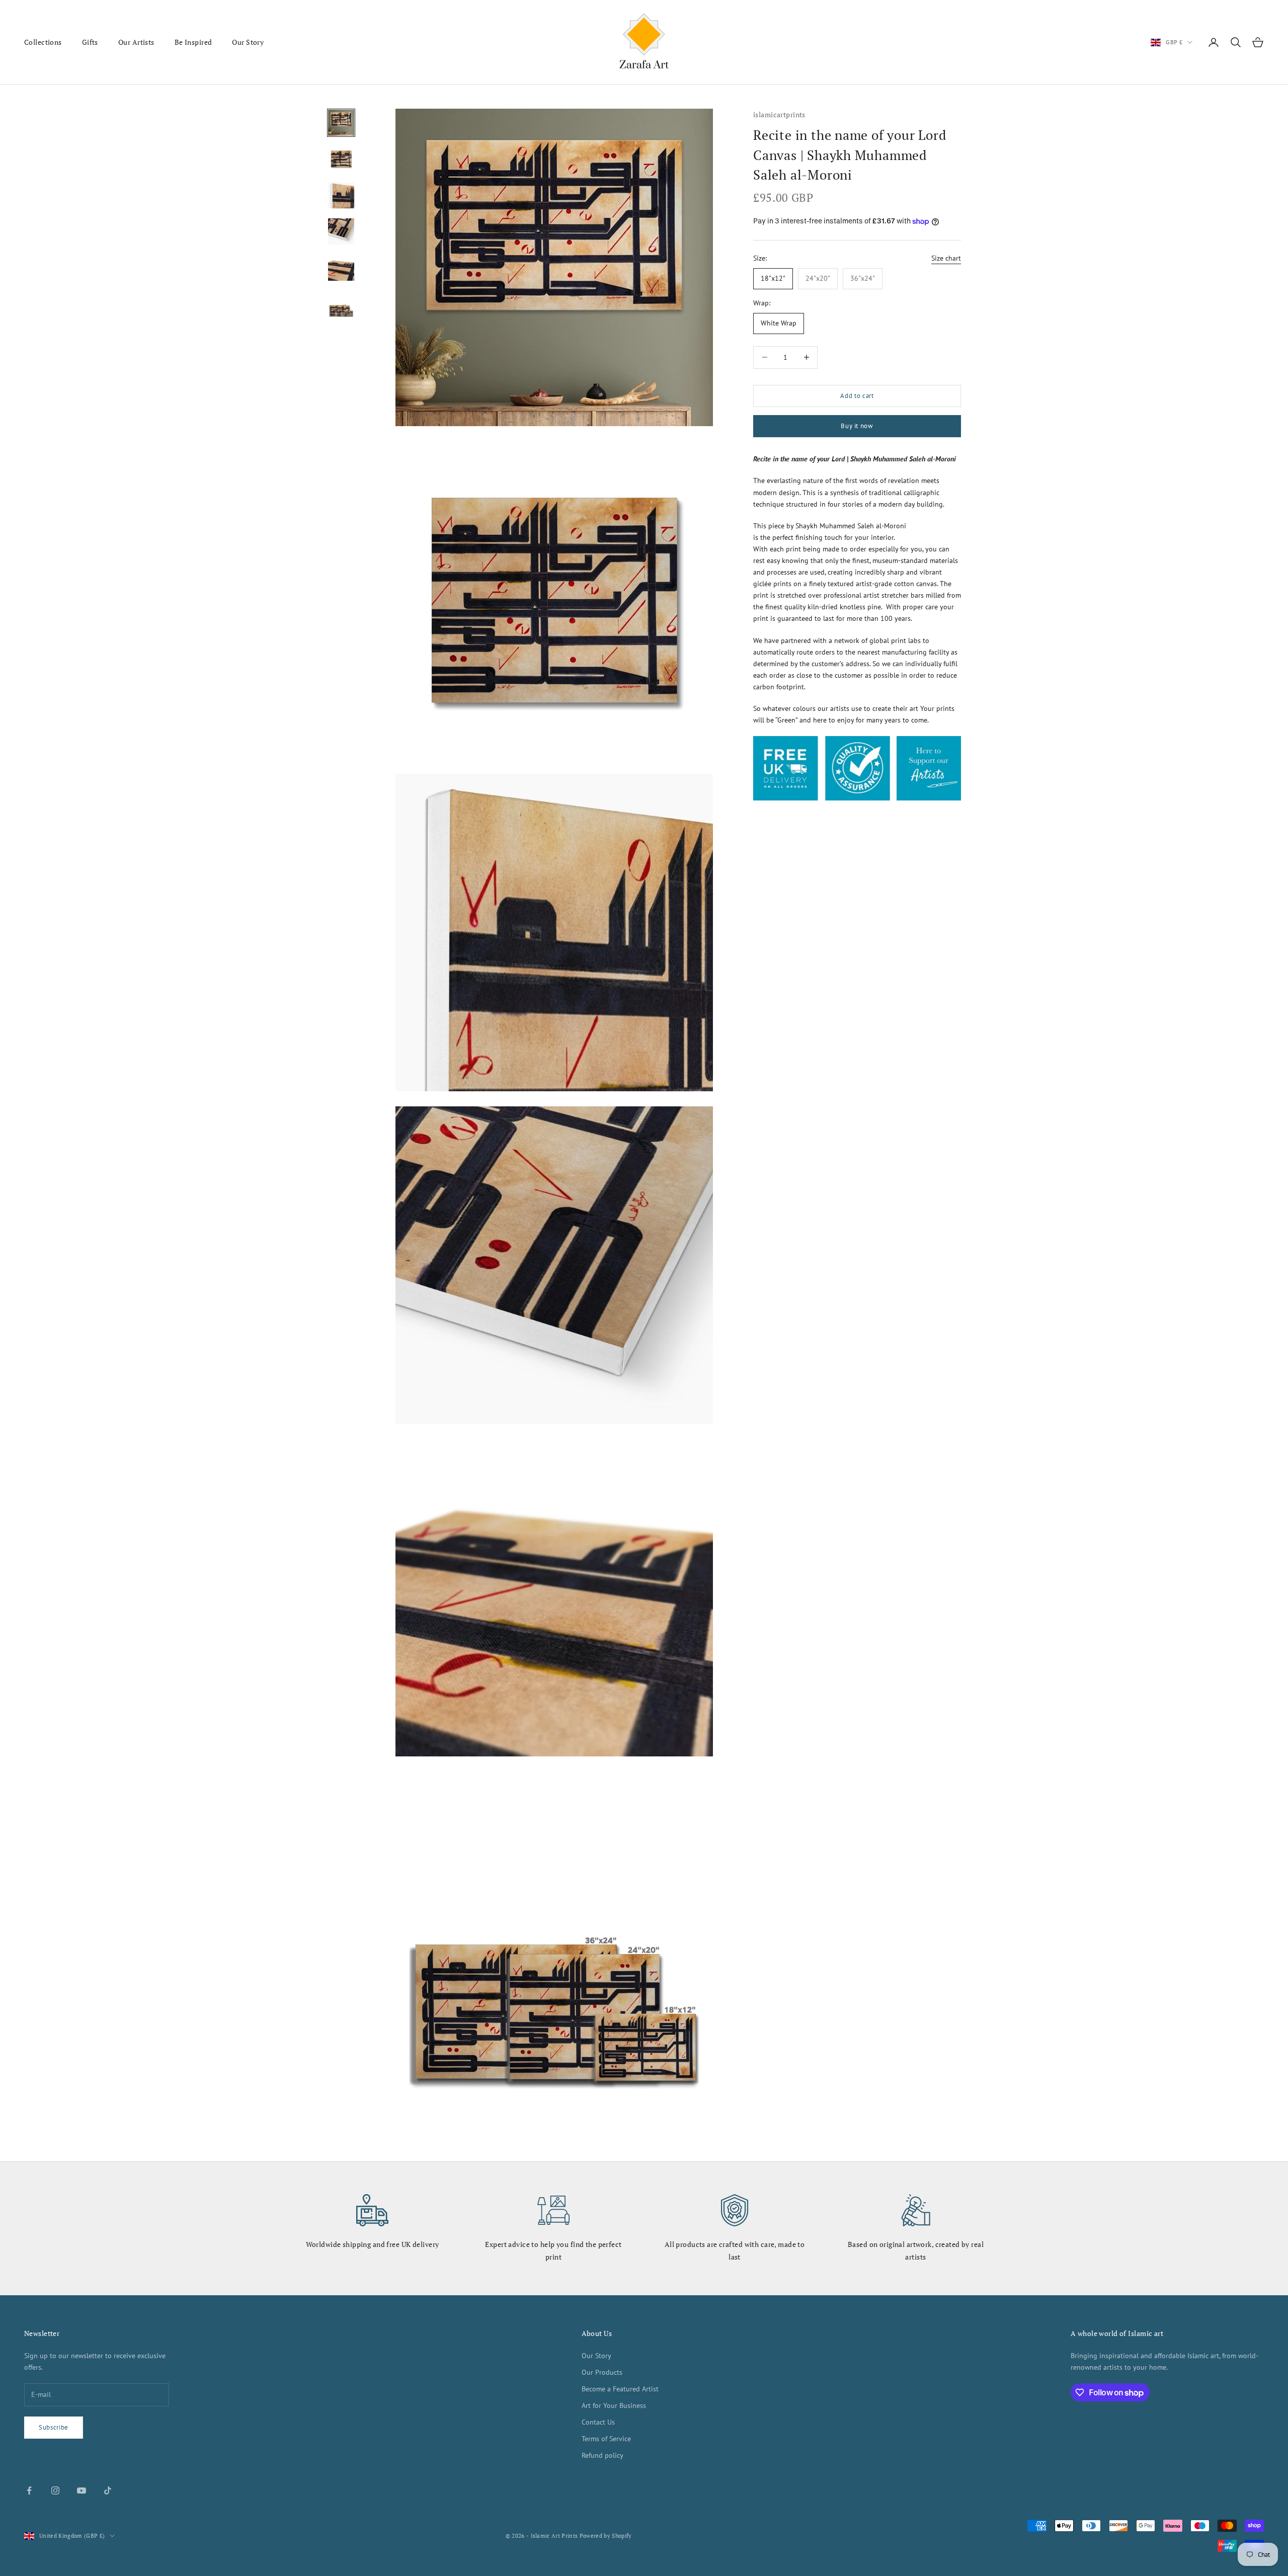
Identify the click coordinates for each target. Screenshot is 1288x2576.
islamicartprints (779, 114)
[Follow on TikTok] (108, 2490)
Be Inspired (193, 42)
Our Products (602, 2372)
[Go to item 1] (341, 123)
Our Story (248, 42)
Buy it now (857, 426)
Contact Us (598, 2422)
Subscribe (54, 2427)
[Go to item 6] (341, 304)
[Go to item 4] (341, 231)
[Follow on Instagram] (55, 2490)
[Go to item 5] (341, 268)
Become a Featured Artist (620, 2389)
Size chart (946, 258)
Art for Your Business (614, 2405)
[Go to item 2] (341, 159)
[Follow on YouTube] (82, 2490)
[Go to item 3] (341, 195)
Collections (43, 42)
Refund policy (602, 2455)
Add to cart (857, 396)
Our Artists (136, 42)
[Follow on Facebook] (29, 2490)
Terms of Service (606, 2439)
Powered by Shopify (606, 2536)
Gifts (90, 42)
